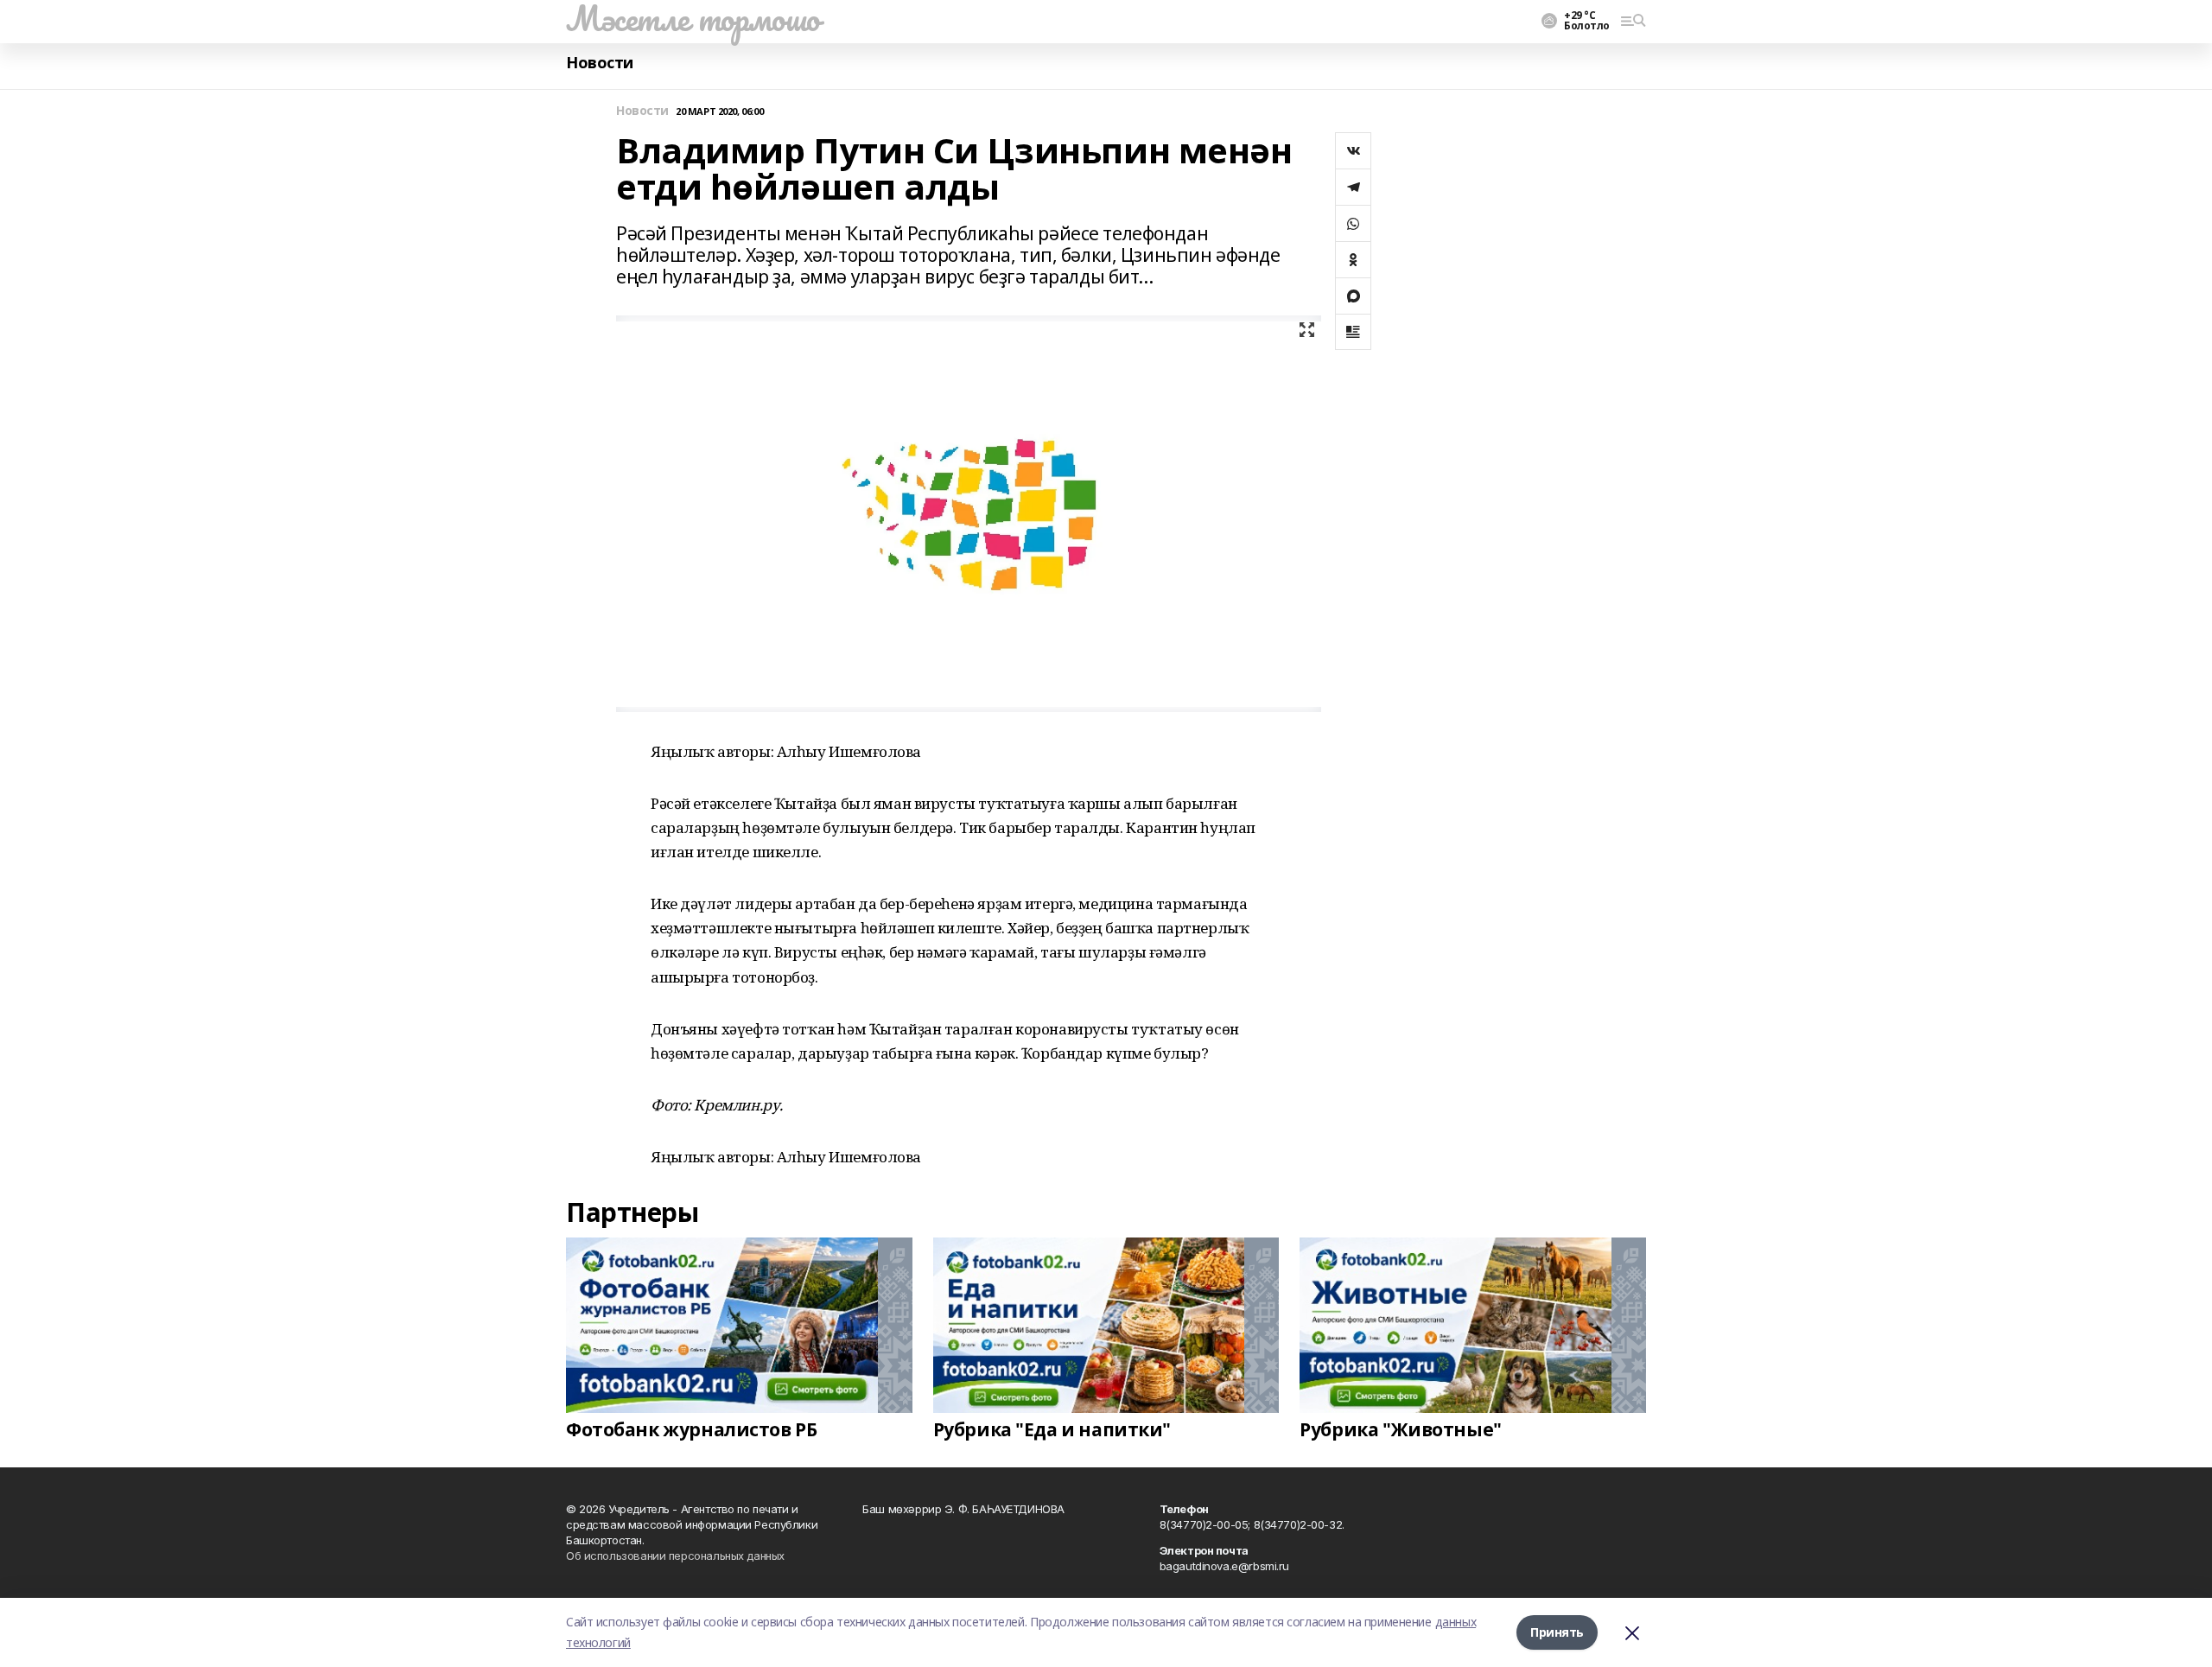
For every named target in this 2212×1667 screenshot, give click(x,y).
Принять (1557, 1632)
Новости (600, 63)
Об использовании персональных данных (675, 1556)
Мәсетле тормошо (693, 18)
